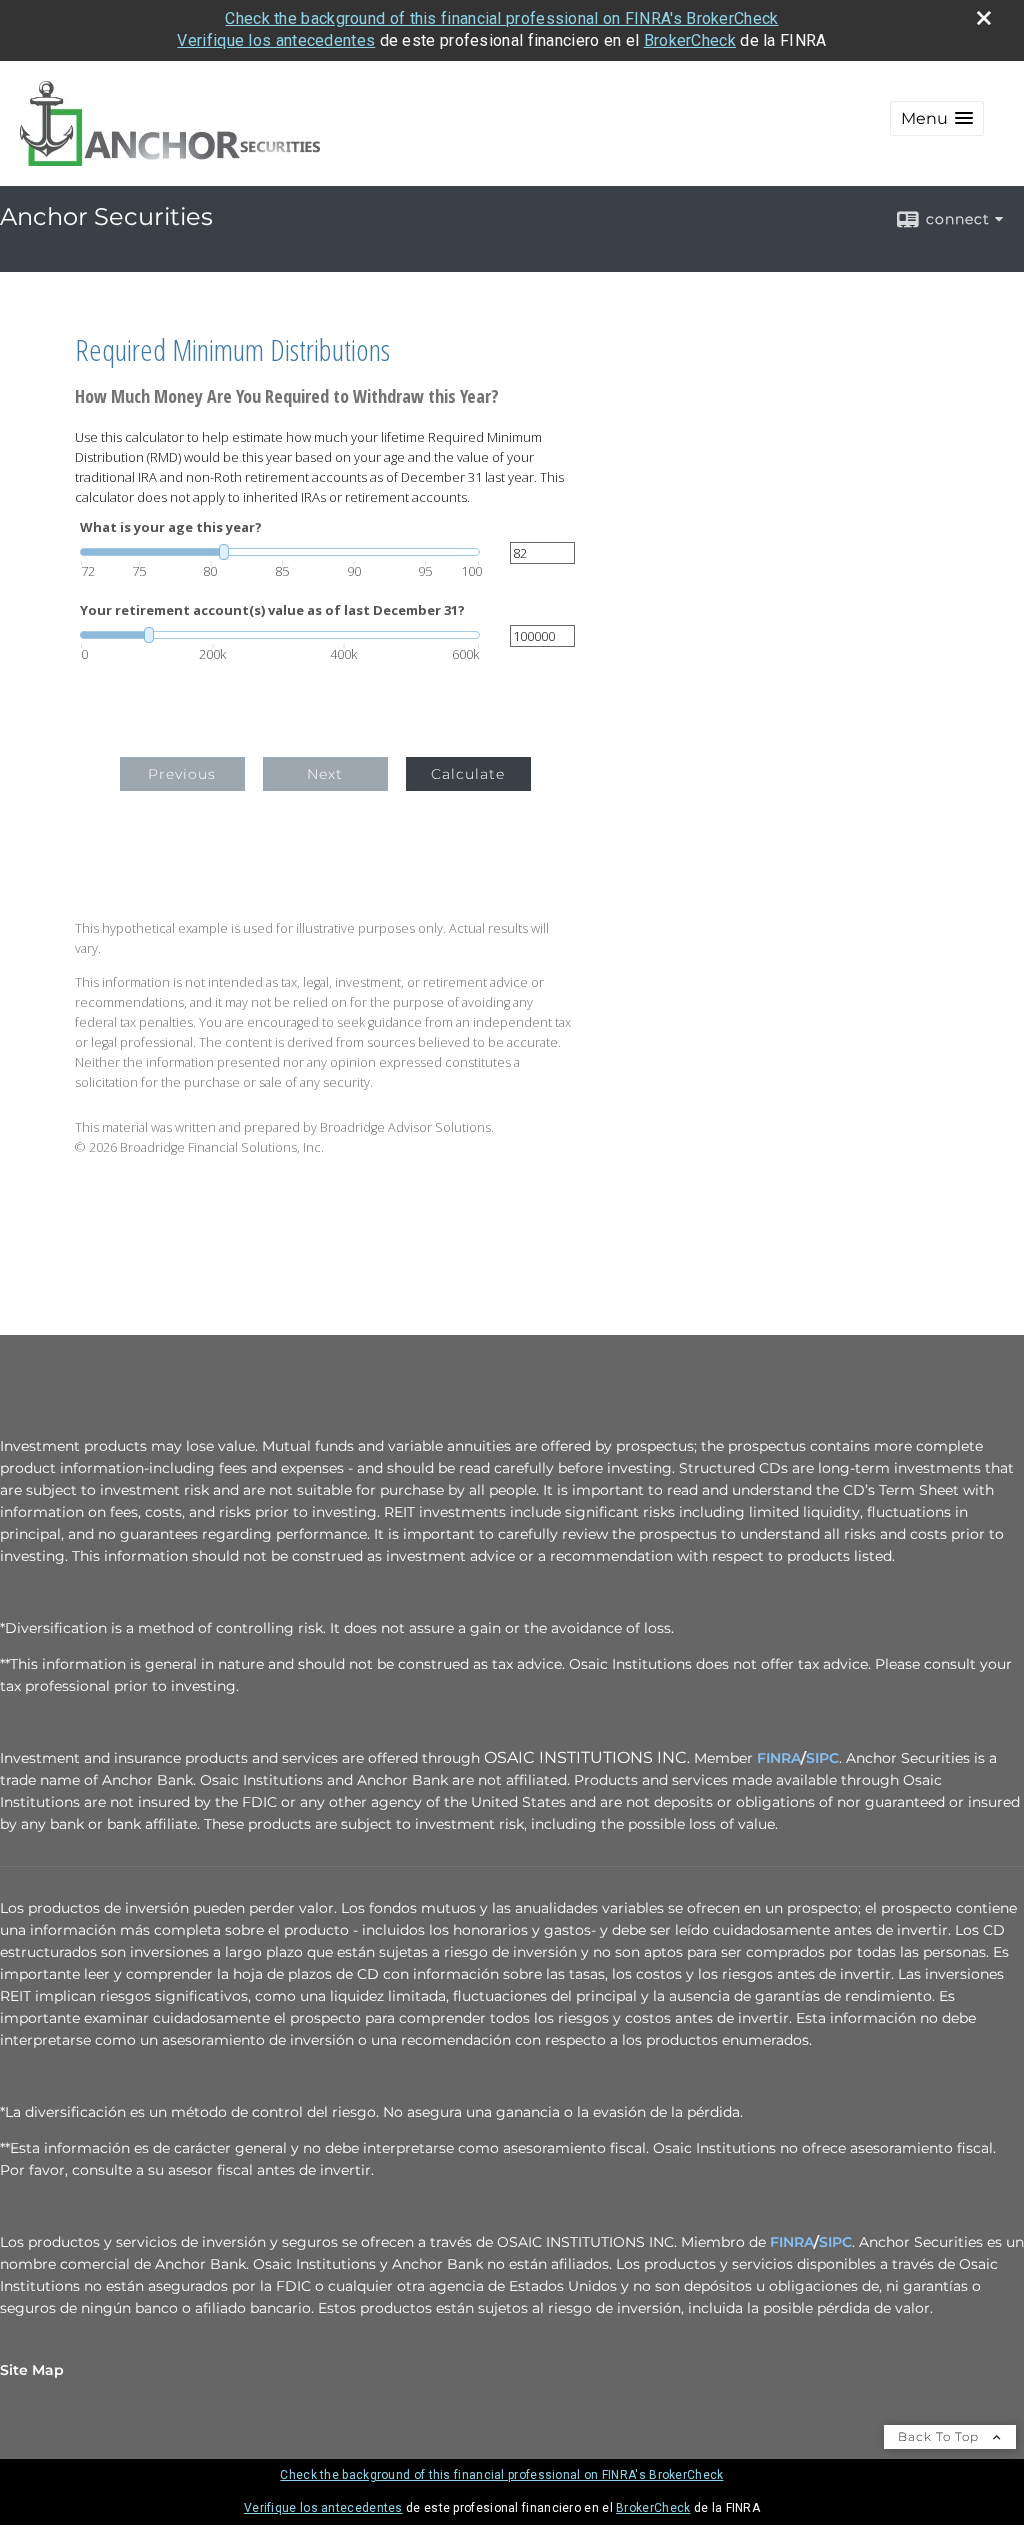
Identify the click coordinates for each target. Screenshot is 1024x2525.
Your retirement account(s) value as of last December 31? (272, 610)
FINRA (779, 1758)
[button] (937, 118)
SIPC (822, 1758)
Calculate (468, 774)
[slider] (280, 552)
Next (325, 774)
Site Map (32, 2370)
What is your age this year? (171, 527)
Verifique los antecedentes (276, 40)
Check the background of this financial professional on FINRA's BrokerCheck (501, 18)
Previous (182, 774)
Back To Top (940, 2436)
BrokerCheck (690, 40)
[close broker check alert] (984, 18)
